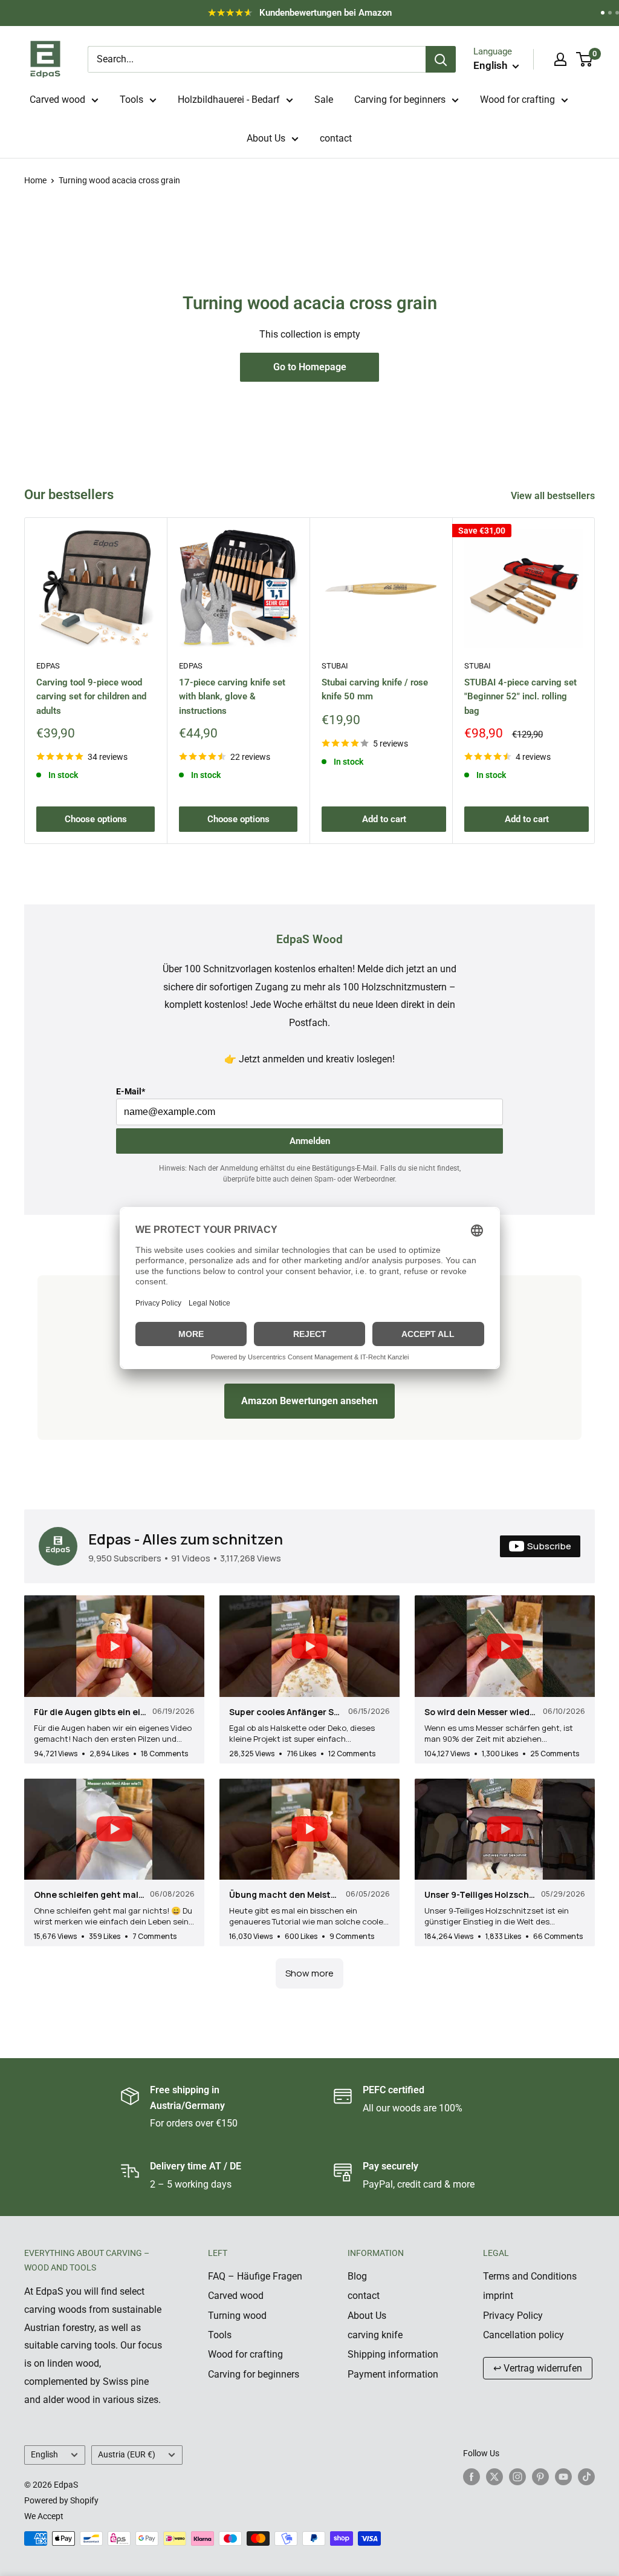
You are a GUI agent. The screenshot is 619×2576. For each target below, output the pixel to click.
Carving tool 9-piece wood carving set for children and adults (91, 697)
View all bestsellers (554, 496)
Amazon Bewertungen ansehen (309, 1401)
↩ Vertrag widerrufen (538, 2368)
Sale (324, 100)
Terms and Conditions (530, 2276)
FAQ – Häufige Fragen (255, 2276)
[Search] (441, 59)
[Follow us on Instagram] (517, 2476)
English (44, 2454)
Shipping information (393, 2354)
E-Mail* (131, 1091)
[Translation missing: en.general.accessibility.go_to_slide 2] (610, 13)
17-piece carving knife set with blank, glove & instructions (232, 697)
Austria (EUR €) (127, 2454)
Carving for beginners (400, 100)
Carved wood (57, 100)
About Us (266, 138)
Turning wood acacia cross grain (119, 180)
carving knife (375, 2335)
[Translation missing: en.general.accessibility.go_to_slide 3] (617, 13)
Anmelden (310, 1141)
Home (35, 180)
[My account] (560, 59)
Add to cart (384, 819)
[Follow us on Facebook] (472, 2476)
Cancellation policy (523, 2335)
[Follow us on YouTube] (563, 2476)
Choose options (96, 819)
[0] (585, 59)
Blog (357, 2276)
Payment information (393, 2374)
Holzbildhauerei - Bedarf (229, 100)
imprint (498, 2296)
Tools (131, 100)
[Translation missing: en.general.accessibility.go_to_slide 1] (603, 13)
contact (336, 138)
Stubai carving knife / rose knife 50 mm (375, 689)
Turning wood (237, 2316)
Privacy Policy (513, 2316)
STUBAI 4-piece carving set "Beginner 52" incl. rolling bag (520, 697)
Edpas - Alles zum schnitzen (186, 1539)
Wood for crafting (517, 100)
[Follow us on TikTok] (586, 2476)
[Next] (595, 681)
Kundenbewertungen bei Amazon (312, 16)
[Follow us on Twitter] (494, 2476)
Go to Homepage (310, 367)
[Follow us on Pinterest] (540, 2476)
